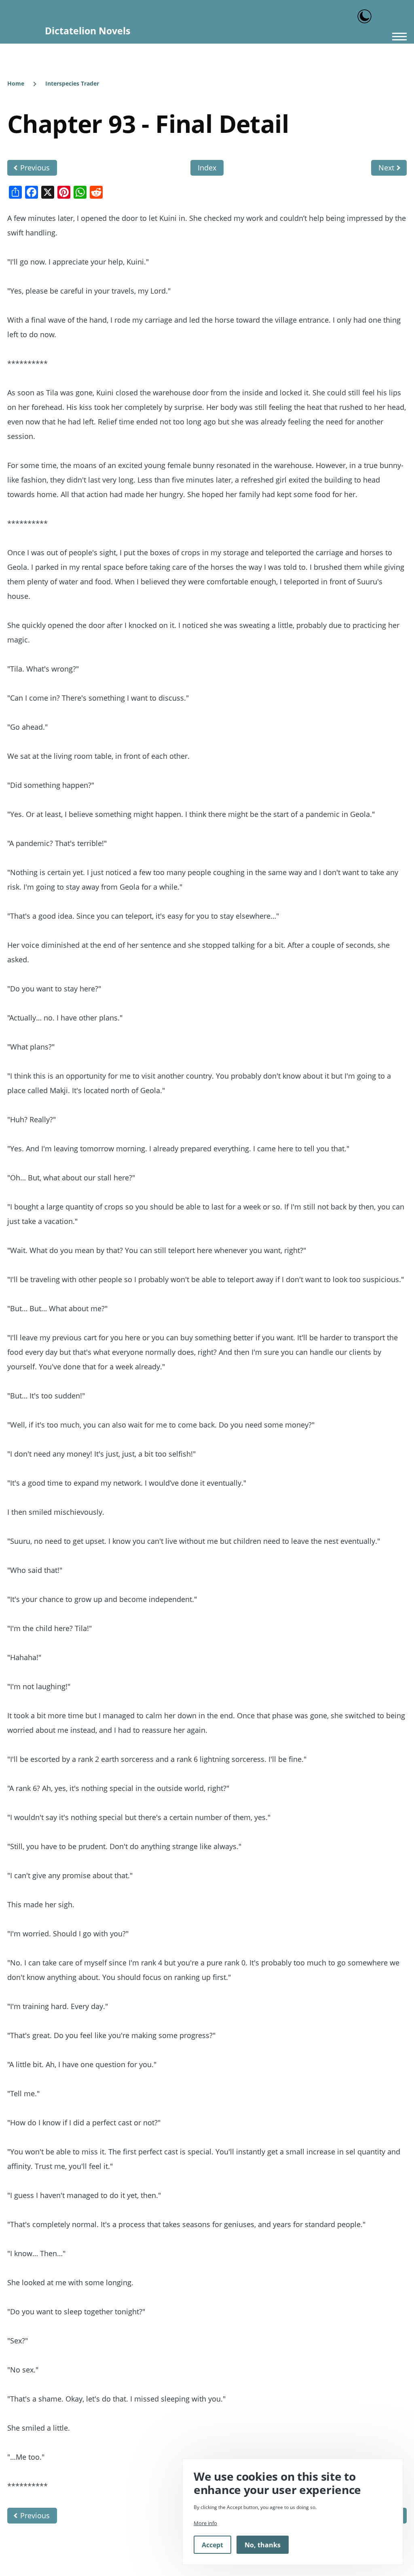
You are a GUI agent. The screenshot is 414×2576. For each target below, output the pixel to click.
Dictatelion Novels (88, 31)
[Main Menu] (397, 36)
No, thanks (263, 2545)
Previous (35, 168)
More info (205, 2523)
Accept (212, 2545)
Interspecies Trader (72, 83)
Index (207, 168)
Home (16, 83)
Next (386, 168)
